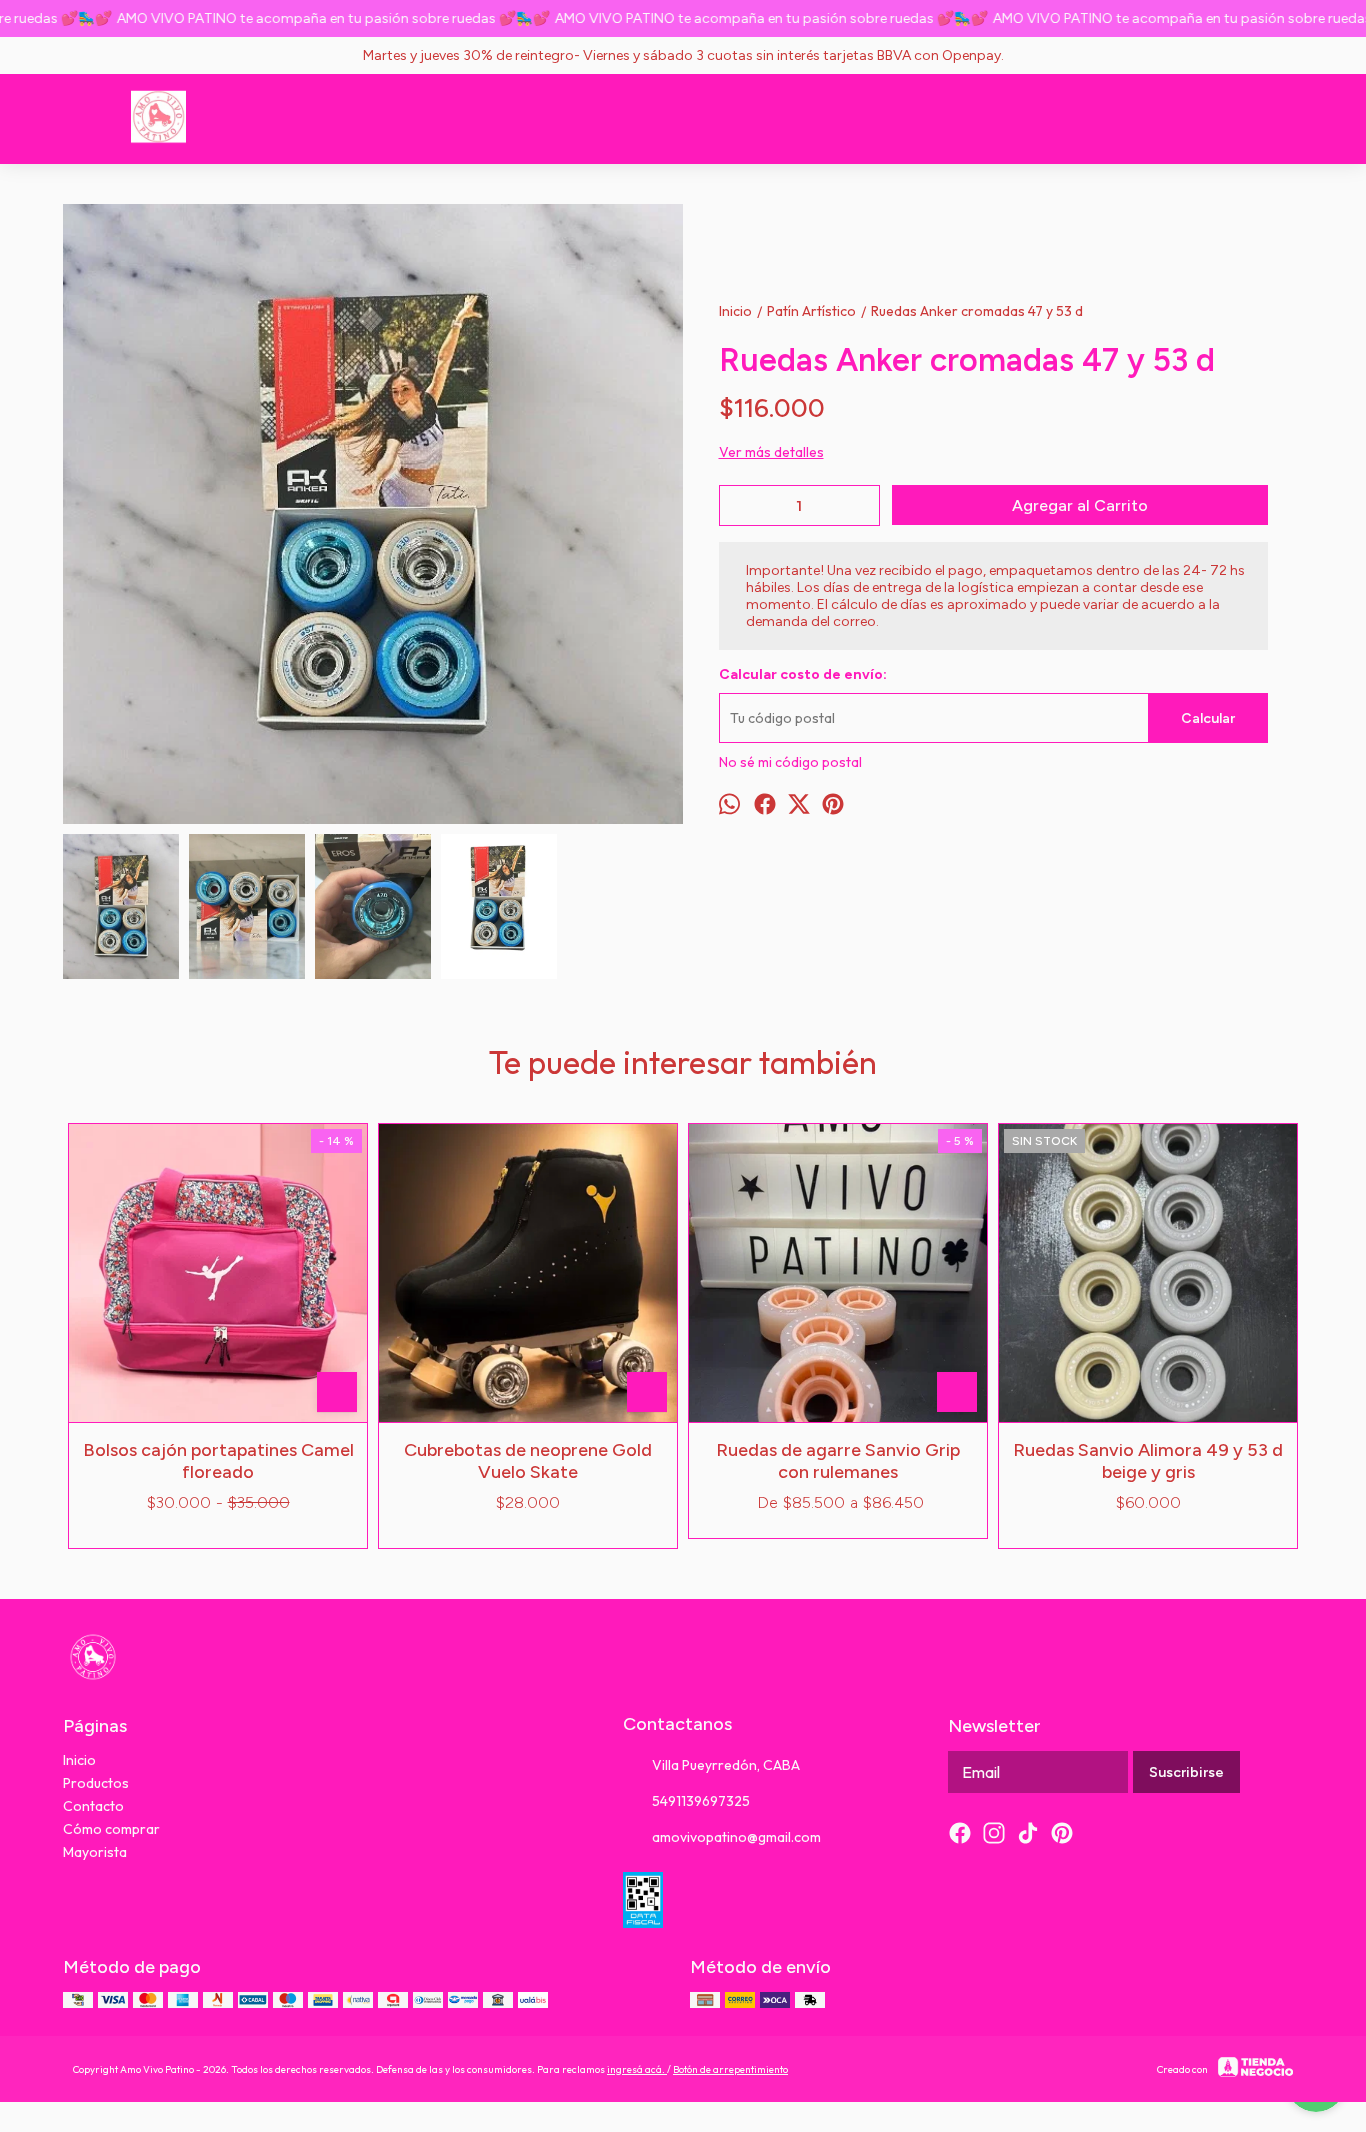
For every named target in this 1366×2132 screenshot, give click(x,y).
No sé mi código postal (790, 762)
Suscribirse (1186, 1772)
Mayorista (95, 1852)
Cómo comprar (111, 1829)
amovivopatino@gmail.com (736, 1837)
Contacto (93, 1806)
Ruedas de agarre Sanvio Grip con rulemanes (838, 1461)
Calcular (1208, 718)
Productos (96, 1783)
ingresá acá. (637, 2069)
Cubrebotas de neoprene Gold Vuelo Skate (528, 1461)
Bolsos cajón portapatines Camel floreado (218, 1461)
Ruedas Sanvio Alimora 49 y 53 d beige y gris (1148, 1461)
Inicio (79, 1760)
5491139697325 (701, 1801)
